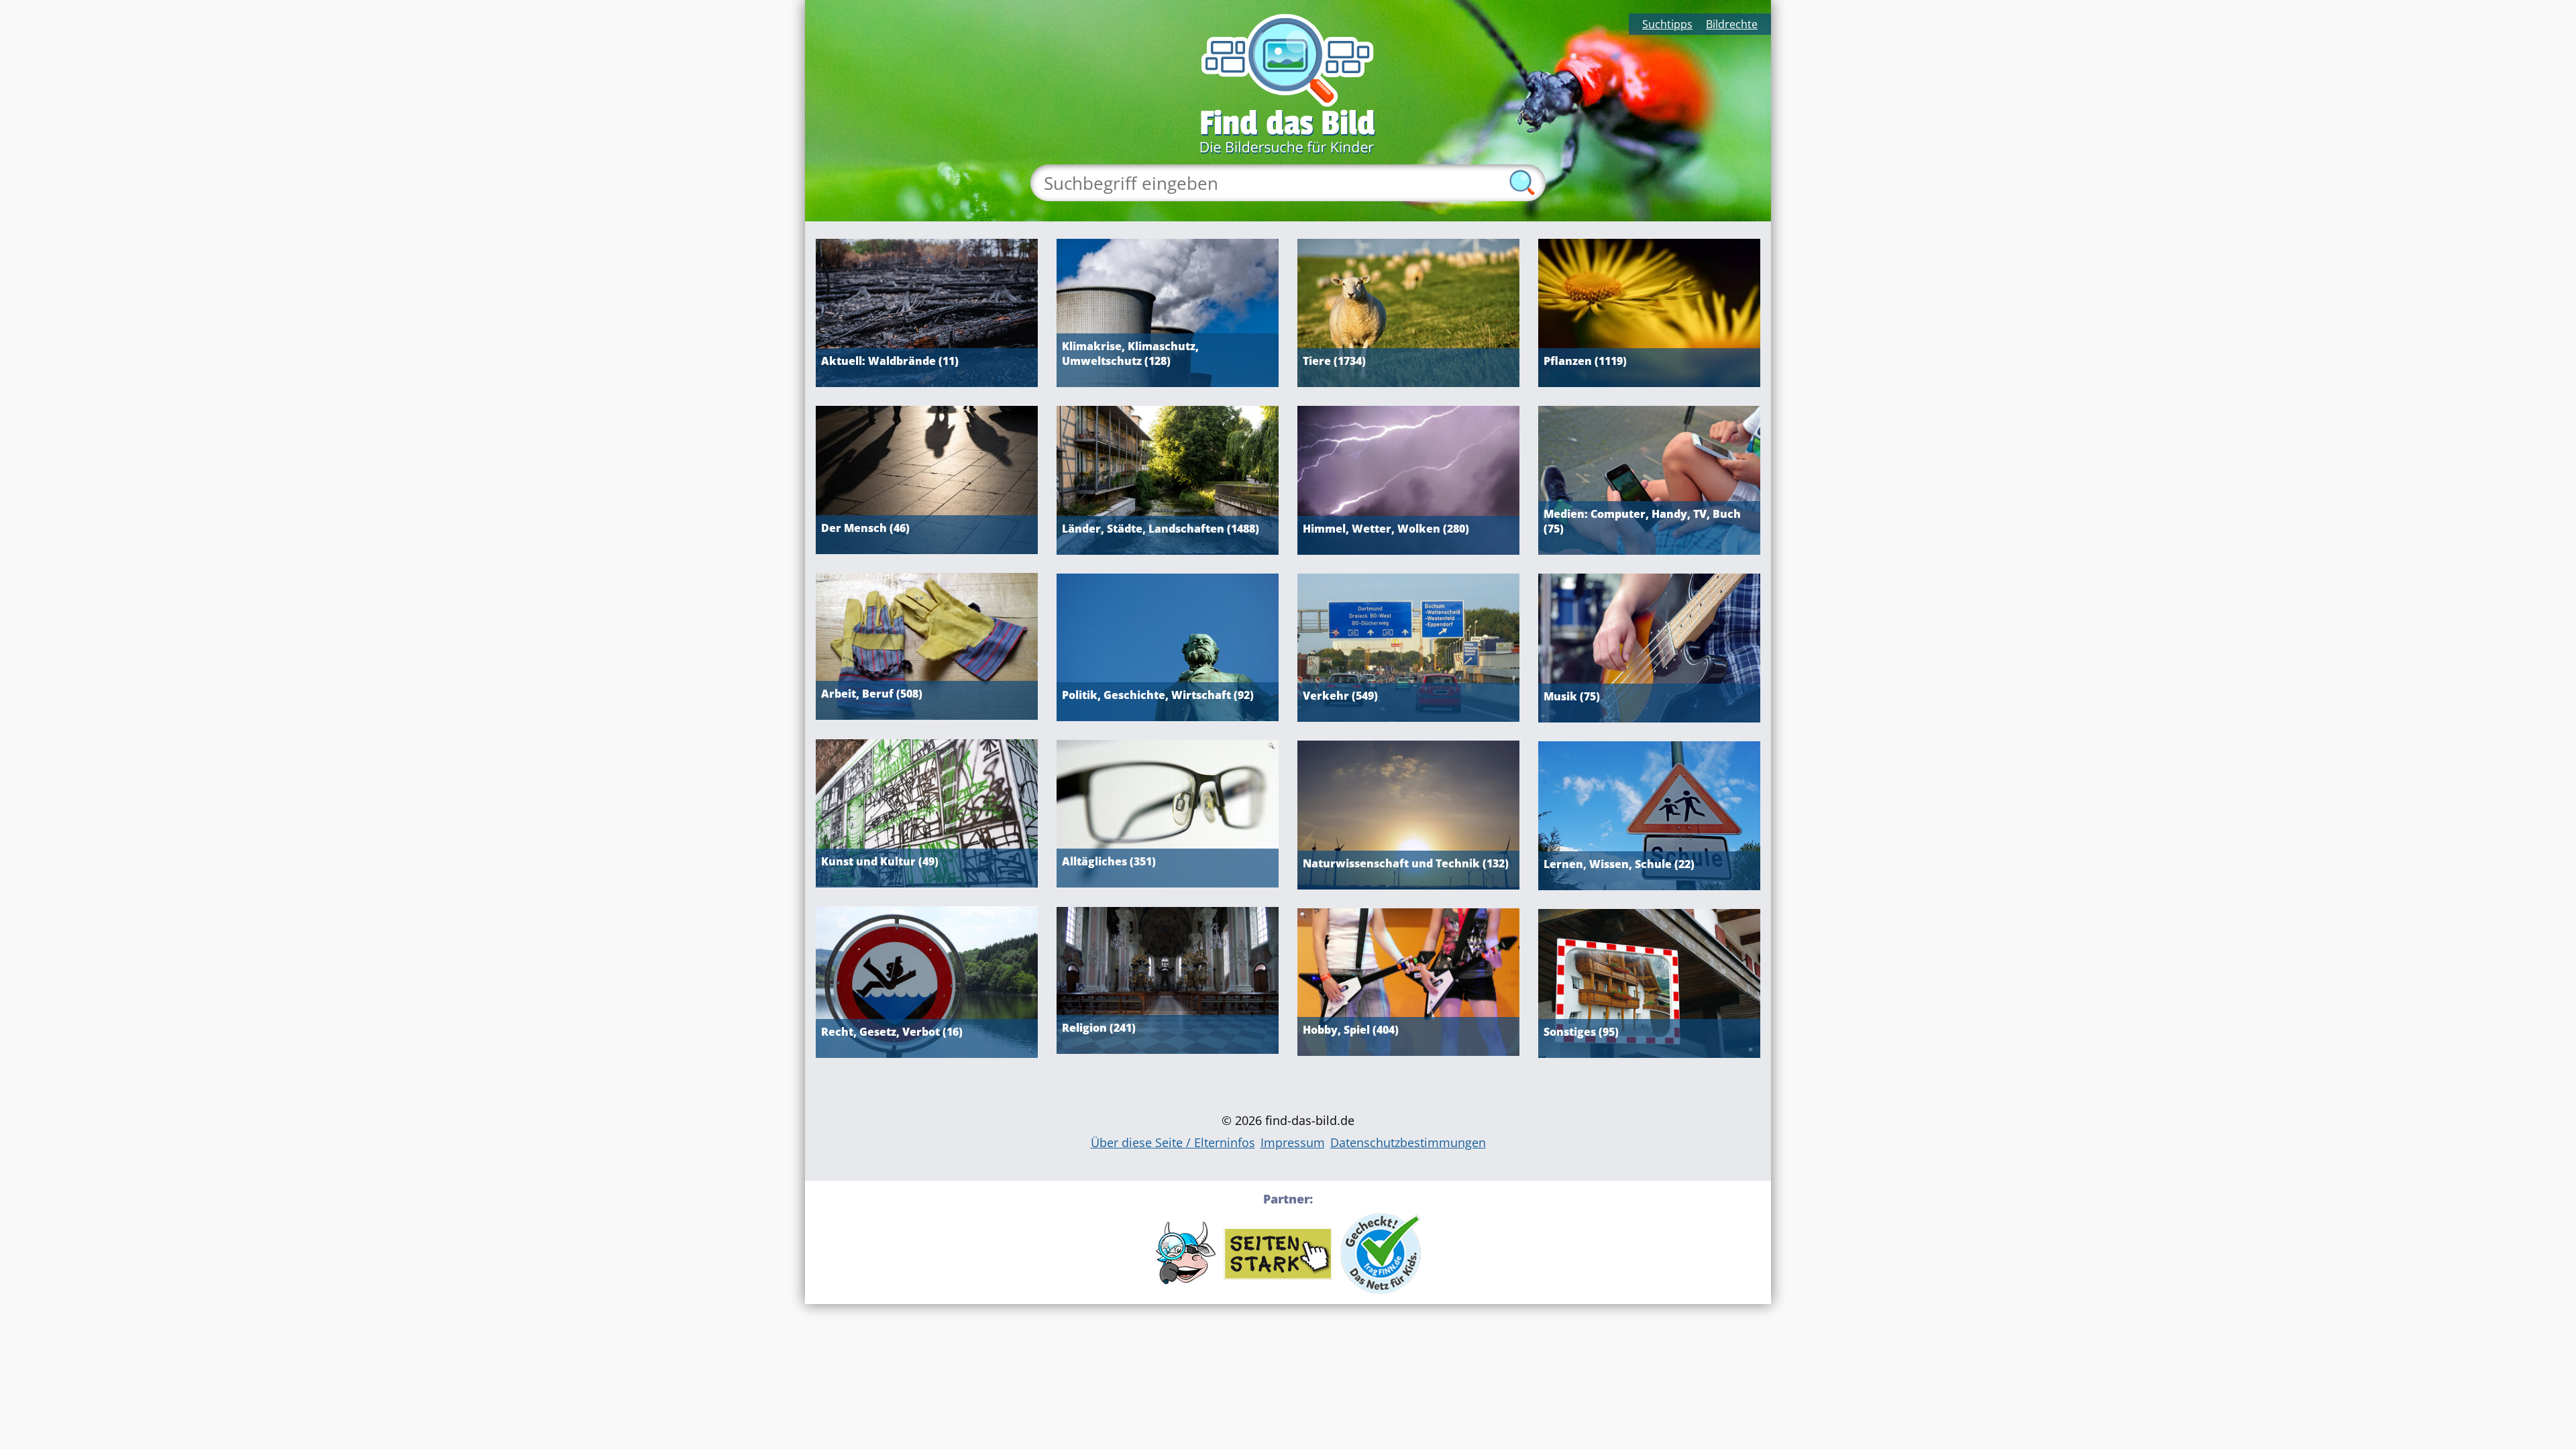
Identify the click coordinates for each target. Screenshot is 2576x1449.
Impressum (1293, 1142)
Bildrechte (1732, 24)
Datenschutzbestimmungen (1408, 1142)
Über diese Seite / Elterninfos (1173, 1142)
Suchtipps (1667, 24)
